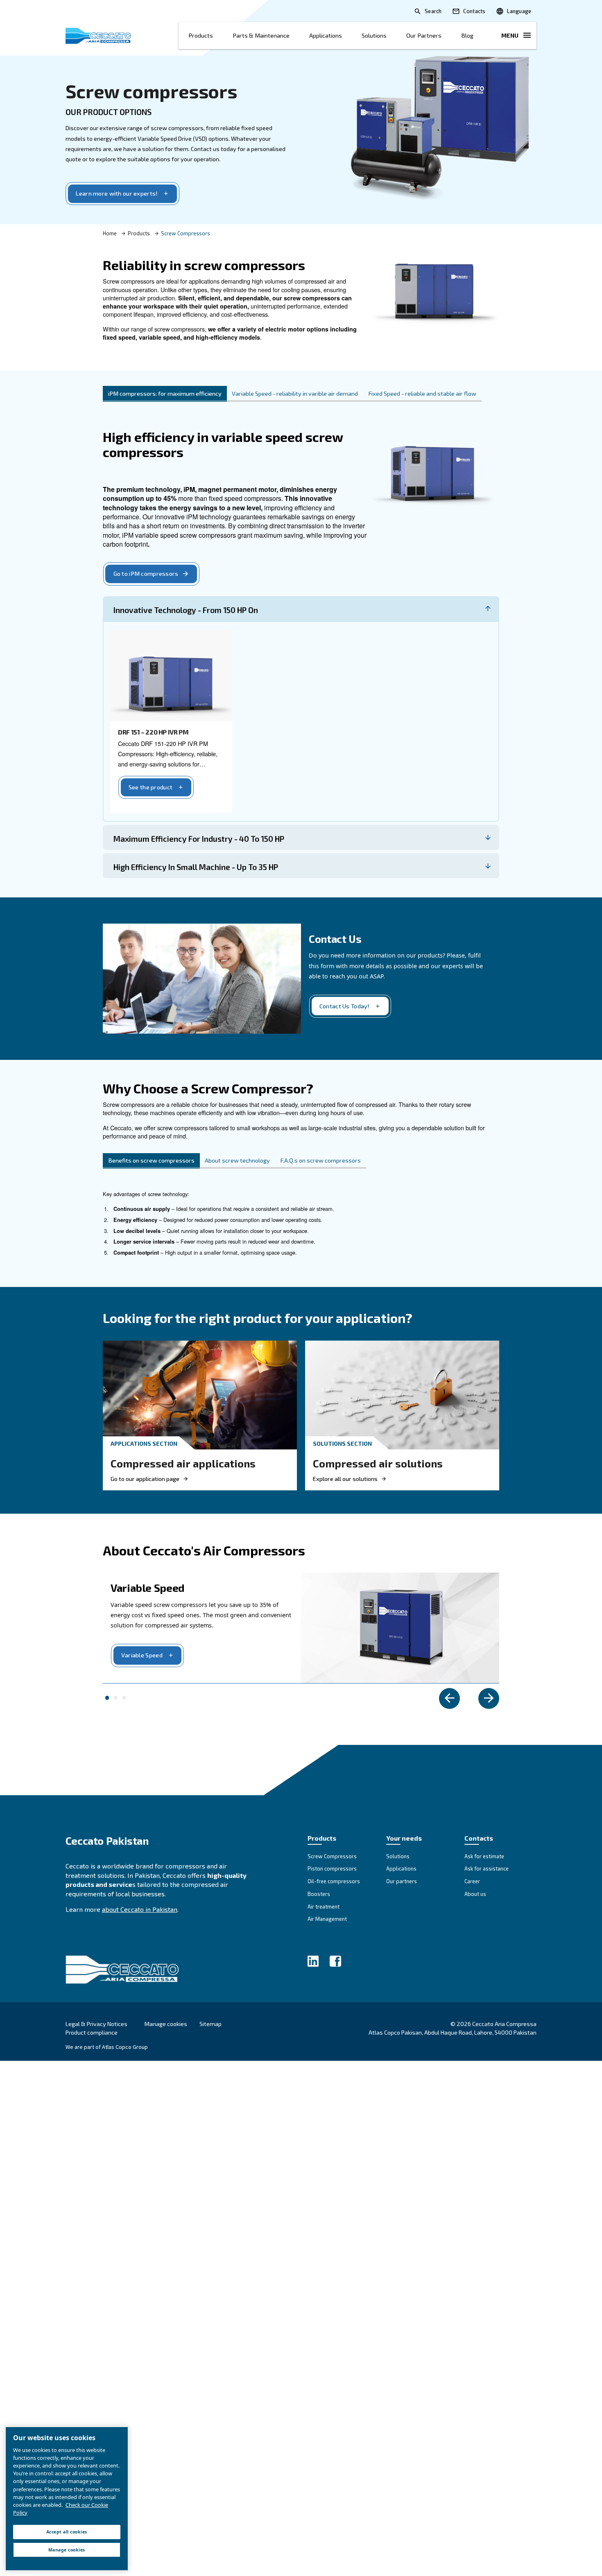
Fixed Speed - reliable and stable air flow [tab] (422, 393)
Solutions (374, 35)
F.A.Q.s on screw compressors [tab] (321, 1160)
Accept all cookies (67, 2532)
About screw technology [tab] (237, 1160)
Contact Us (335, 939)
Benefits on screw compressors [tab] (151, 1160)
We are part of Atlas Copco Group (107, 2047)
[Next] (489, 1698)
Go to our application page (145, 1479)
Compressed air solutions (378, 1463)
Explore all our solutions (345, 1479)
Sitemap (210, 2024)
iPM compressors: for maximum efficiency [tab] (165, 393)
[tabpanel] (301, 642)
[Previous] (449, 1698)
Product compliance (92, 2032)
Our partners (424, 35)
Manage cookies (166, 2024)
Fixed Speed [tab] (124, 1698)
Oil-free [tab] (115, 1698)
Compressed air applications (183, 1463)
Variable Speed (142, 1655)
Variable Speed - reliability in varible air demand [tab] (295, 393)
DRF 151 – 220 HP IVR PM (153, 732)
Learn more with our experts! (117, 193)
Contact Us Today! (345, 1006)
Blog (467, 35)
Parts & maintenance (261, 35)
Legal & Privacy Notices (96, 2024)
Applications (326, 35)
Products (201, 35)
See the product (150, 787)
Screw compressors (151, 91)
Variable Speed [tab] (107, 1698)
